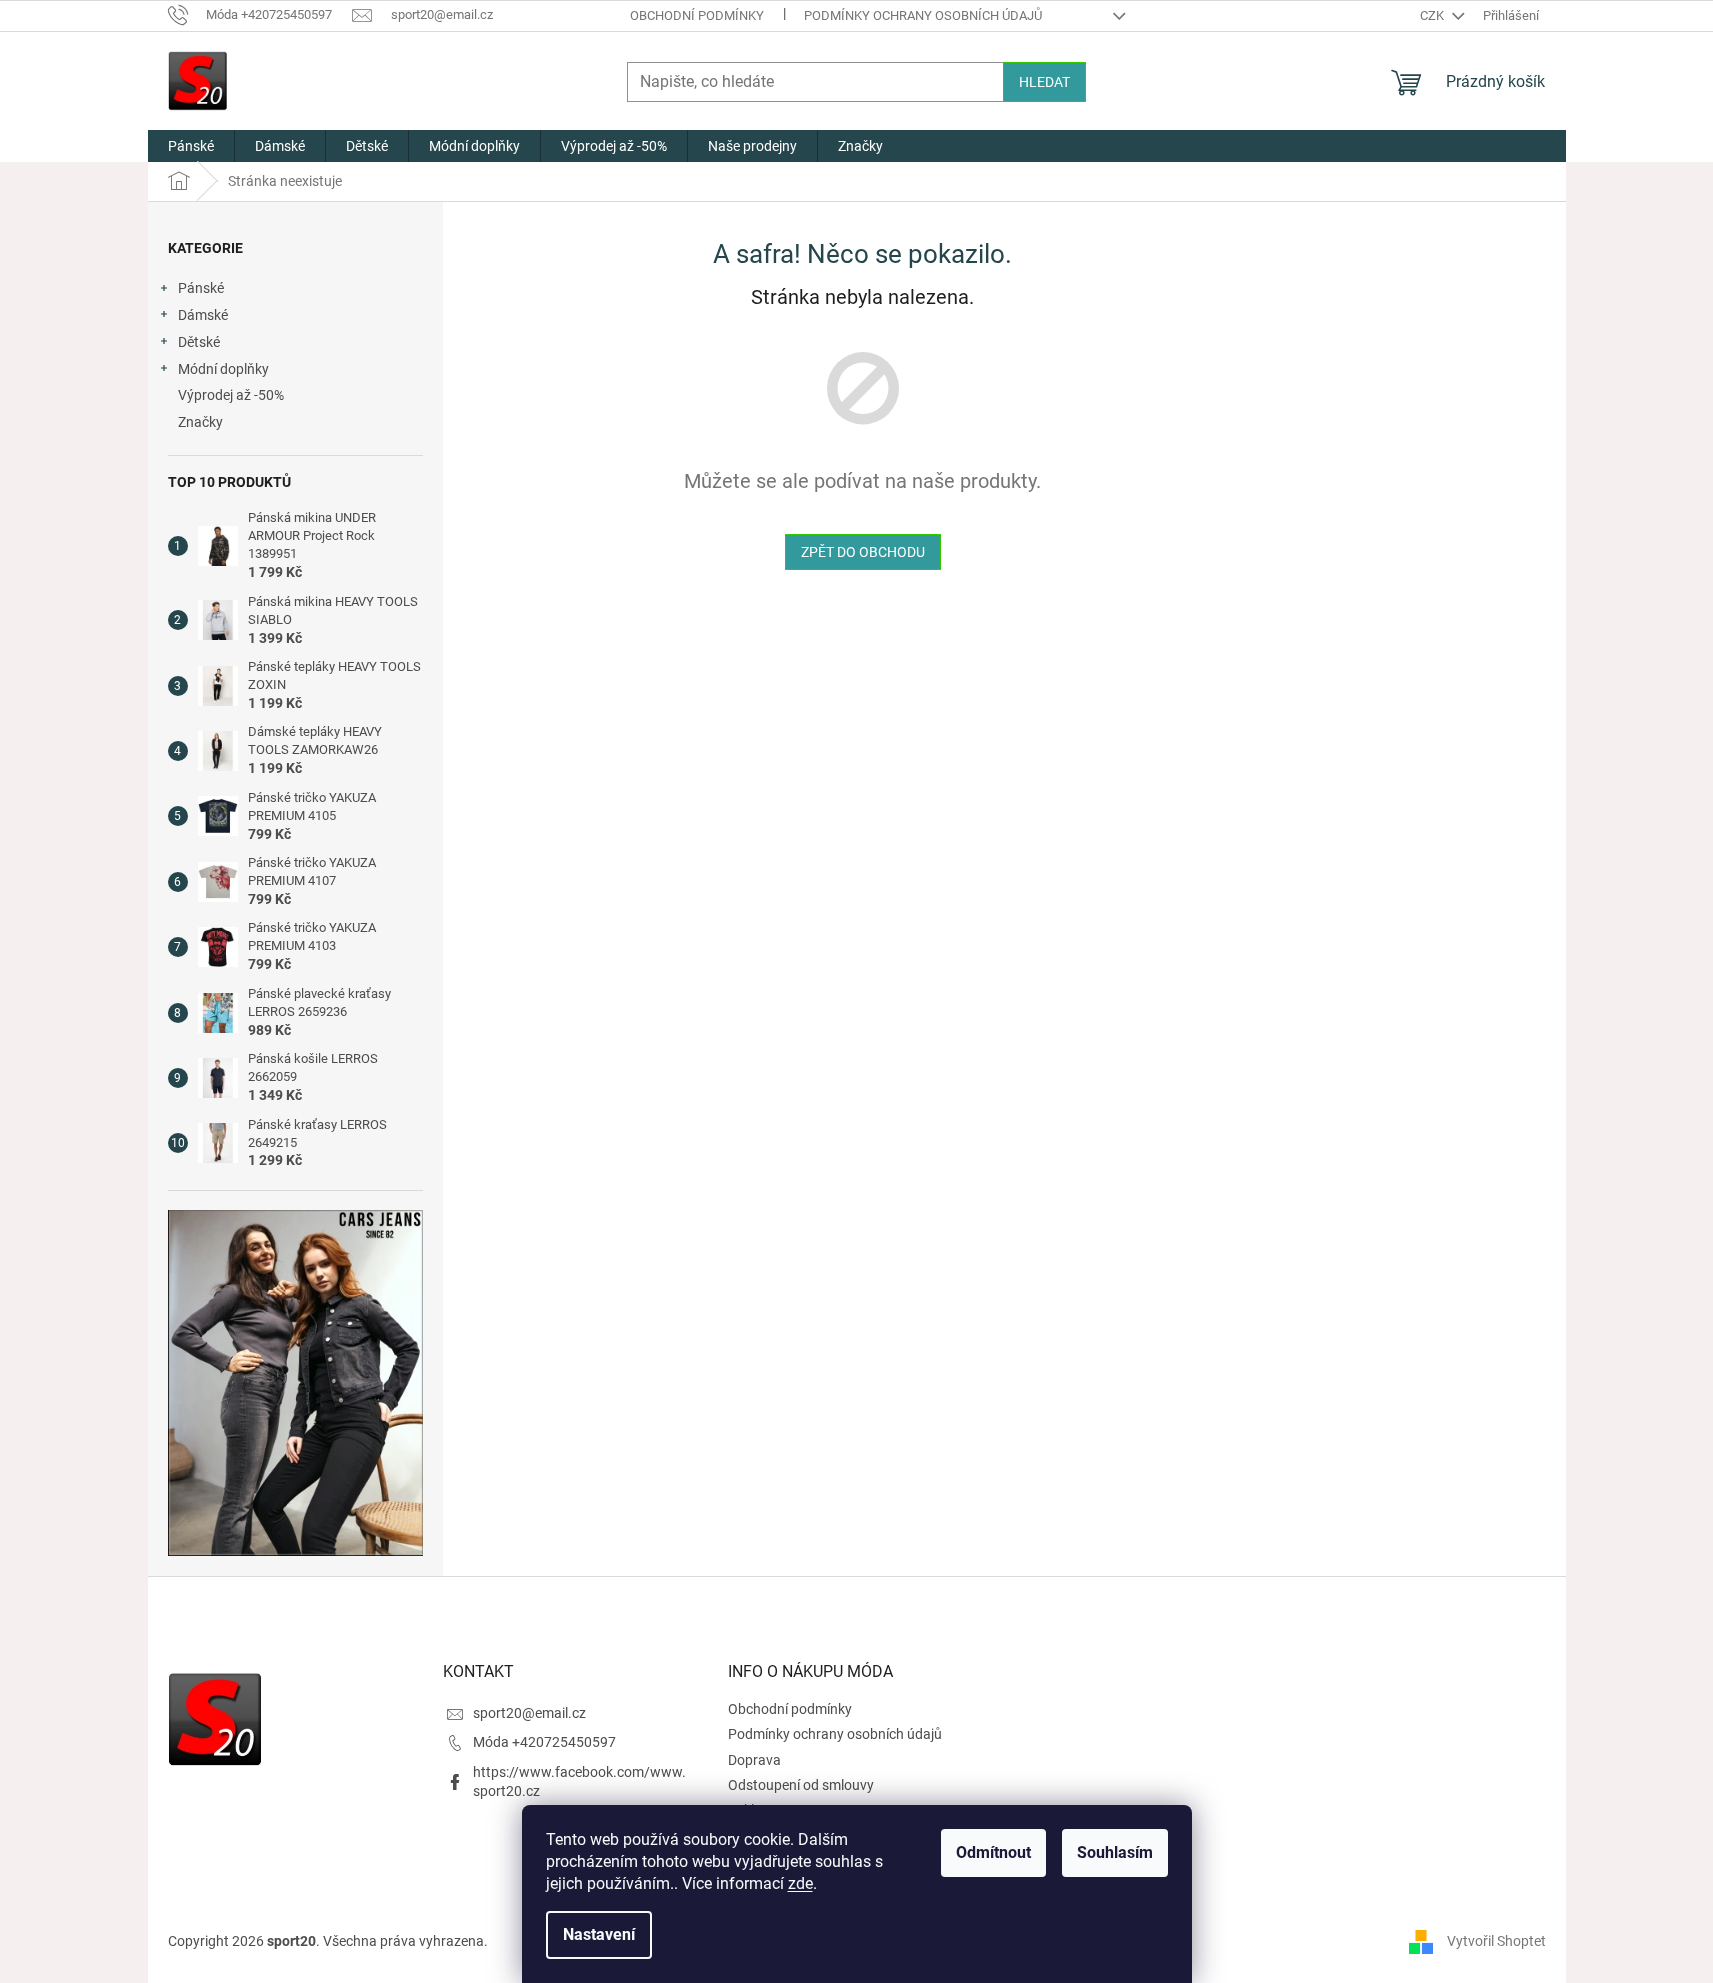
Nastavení (599, 1934)
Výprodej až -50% (231, 395)
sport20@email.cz (529, 1713)
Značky (200, 422)
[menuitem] (191, 146)
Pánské (201, 288)
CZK (1433, 15)
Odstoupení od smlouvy (801, 1785)
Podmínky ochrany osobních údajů (923, 15)
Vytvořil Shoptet (1496, 1941)
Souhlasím (1115, 1852)
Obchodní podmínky (697, 15)
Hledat (1044, 82)
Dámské (203, 315)
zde (800, 1883)
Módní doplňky (223, 369)
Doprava (754, 1760)
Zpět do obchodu (863, 552)
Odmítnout (993, 1852)
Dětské (199, 342)
